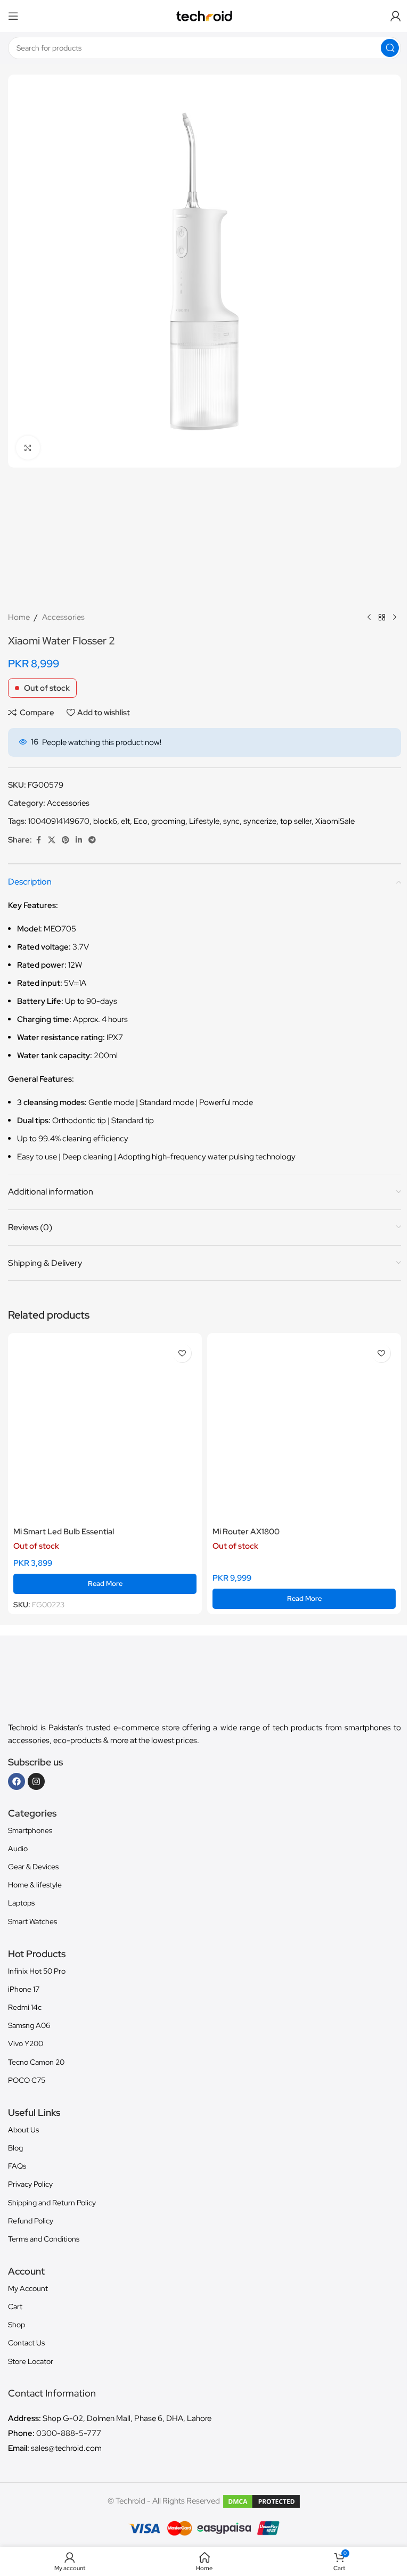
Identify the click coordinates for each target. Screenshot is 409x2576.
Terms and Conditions (44, 2239)
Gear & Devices (33, 1867)
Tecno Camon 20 (36, 2062)
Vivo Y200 (26, 2043)
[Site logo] (205, 15)
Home (19, 617)
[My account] (396, 16)
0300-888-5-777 (69, 2433)
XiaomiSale (335, 821)
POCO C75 (27, 2080)
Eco (141, 821)
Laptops (21, 1903)
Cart (15, 2307)
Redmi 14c (25, 2007)
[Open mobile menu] (13, 16)
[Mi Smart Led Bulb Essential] (105, 1430)
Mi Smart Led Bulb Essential (64, 1532)
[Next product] (395, 617)
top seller (296, 821)
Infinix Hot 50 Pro (37, 1971)
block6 (105, 821)
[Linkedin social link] (79, 840)
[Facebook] (17, 1781)
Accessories (63, 617)
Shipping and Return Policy (52, 2203)
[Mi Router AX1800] (304, 1430)
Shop (17, 2325)
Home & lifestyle (35, 1885)
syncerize (260, 821)
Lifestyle (204, 821)
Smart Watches (32, 1921)
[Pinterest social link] (66, 840)
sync (231, 821)
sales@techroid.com (66, 2448)
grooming (168, 821)
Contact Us (26, 2343)
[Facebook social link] (38, 840)
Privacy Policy (30, 2184)
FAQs (17, 2166)
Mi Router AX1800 (246, 1532)
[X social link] (52, 840)
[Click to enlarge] (28, 448)
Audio (18, 1849)
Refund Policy (31, 2221)
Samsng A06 (29, 2025)
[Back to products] (382, 617)
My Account (28, 2288)
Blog (15, 2148)
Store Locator (31, 2361)
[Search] (390, 48)
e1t (125, 821)
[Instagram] (36, 1781)
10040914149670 (59, 821)
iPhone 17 (24, 1989)
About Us (23, 2130)
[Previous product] (369, 617)
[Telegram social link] (92, 840)
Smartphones (30, 1830)
